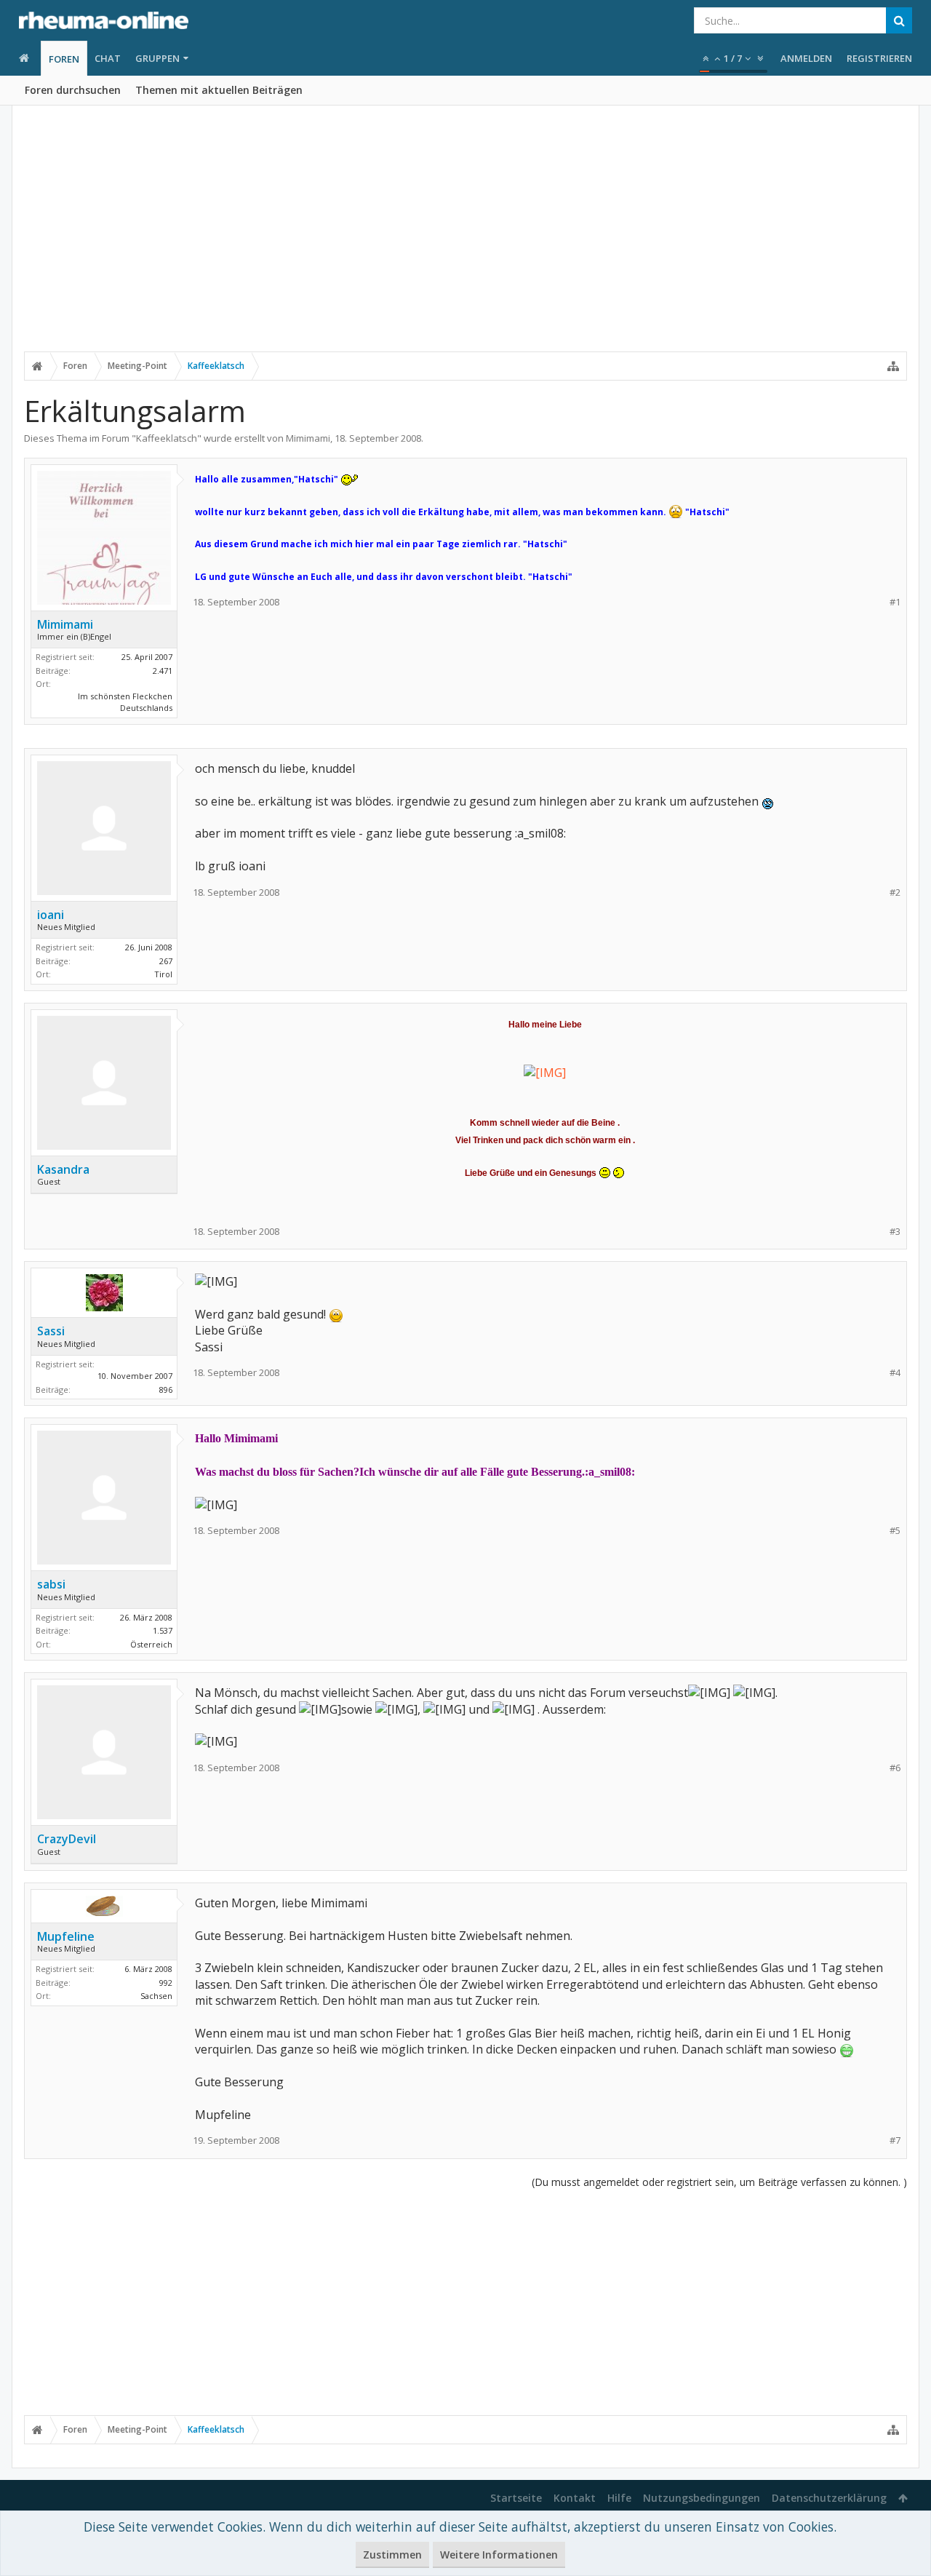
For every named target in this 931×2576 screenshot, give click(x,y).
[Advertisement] (465, 238)
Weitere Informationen (499, 2555)
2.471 (163, 671)
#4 (895, 1373)
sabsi (51, 1584)
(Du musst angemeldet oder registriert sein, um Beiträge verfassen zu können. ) (719, 2182)
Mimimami (308, 438)
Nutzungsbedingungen (702, 2498)
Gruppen (157, 58)
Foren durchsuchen (73, 90)
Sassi (51, 1331)
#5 (895, 1531)
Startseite (516, 2498)
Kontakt (575, 2498)
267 (166, 961)
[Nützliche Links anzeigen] (893, 366)
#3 (895, 1232)
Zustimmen (392, 2555)
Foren (64, 59)
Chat (108, 58)
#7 (895, 2140)
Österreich (151, 1644)
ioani (51, 915)
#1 (895, 602)
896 (166, 1390)
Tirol (163, 974)
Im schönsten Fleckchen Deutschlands (125, 702)
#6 (895, 1768)
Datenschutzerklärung (829, 2498)
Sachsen (156, 1996)
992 (166, 1983)
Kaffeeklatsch (167, 438)
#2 (895, 893)
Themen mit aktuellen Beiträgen (219, 90)
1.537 (163, 1630)
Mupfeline (66, 1936)
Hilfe (619, 2498)
